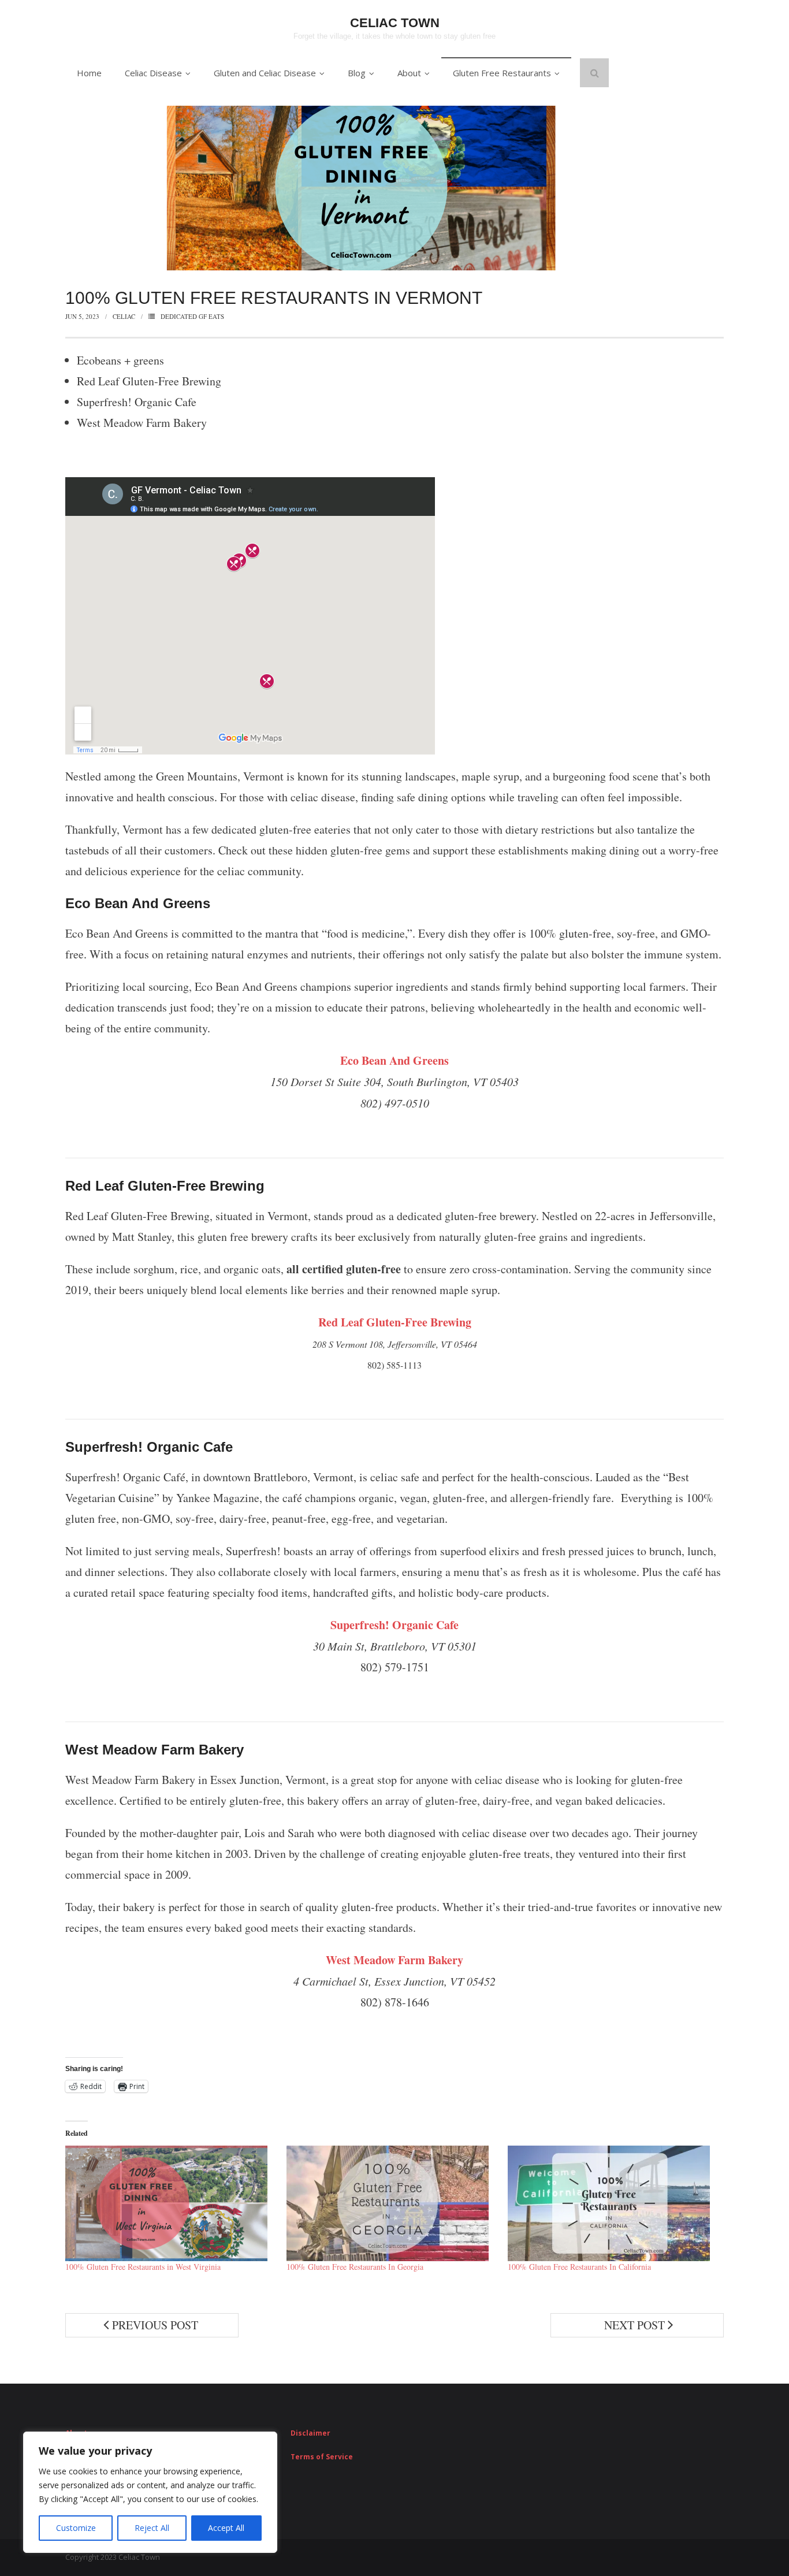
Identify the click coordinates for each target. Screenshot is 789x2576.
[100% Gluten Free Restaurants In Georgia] (391, 2203)
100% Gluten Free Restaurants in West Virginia (143, 2267)
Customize (76, 2528)
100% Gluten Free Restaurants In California (579, 2267)
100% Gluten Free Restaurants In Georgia (355, 2267)
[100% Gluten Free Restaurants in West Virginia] (170, 2203)
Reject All (152, 2528)
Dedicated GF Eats (192, 316)
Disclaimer (310, 2433)
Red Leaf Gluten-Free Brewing (395, 1322)
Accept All (226, 2528)
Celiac (124, 316)
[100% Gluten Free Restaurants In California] (613, 2203)
